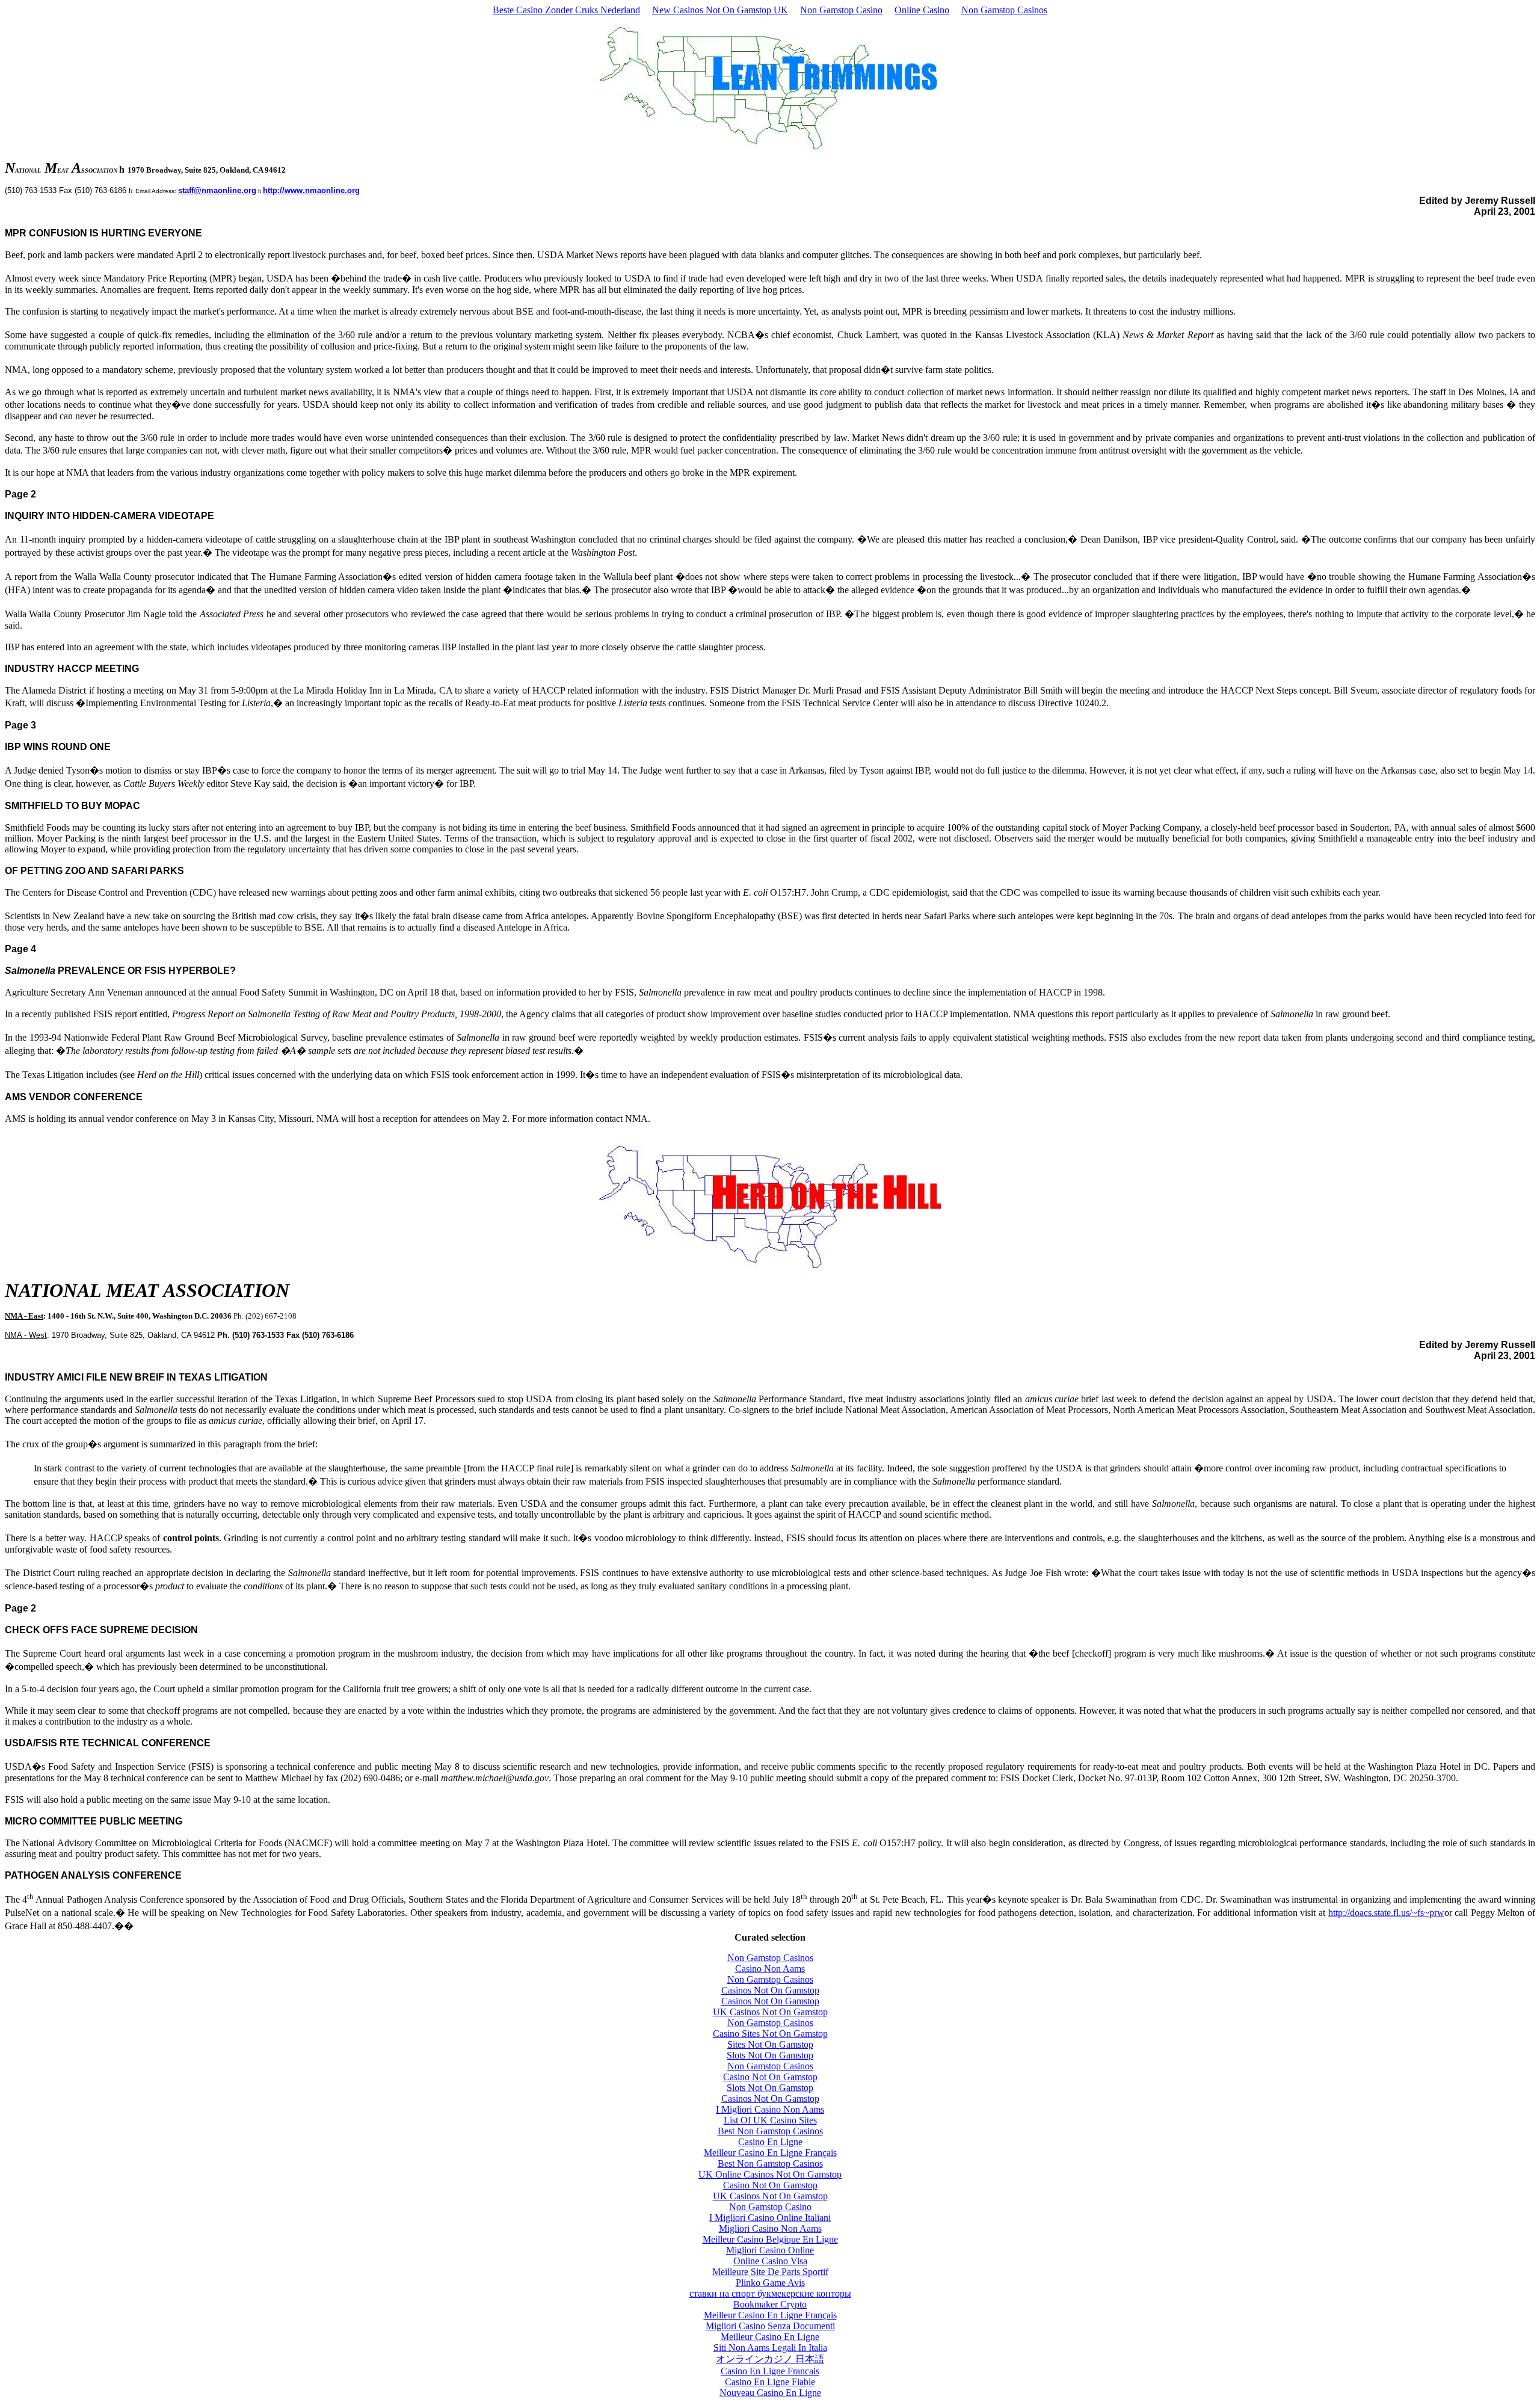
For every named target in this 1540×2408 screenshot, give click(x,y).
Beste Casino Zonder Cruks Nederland (566, 10)
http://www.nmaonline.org (311, 190)
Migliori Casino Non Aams (770, 2228)
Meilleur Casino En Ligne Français (770, 2153)
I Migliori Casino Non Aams (770, 2109)
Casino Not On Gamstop (770, 2077)
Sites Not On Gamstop (770, 2044)
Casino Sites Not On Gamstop (770, 2034)
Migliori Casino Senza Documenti (770, 2326)
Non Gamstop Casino (841, 10)
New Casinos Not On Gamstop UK (720, 10)
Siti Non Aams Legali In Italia (770, 2348)
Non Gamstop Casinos (1004, 10)
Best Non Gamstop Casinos (770, 2131)
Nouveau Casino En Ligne (770, 2393)
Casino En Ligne (770, 2142)
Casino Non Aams (770, 1969)
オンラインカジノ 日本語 (770, 2359)
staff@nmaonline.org (217, 190)
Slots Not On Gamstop (770, 2055)
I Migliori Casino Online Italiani (770, 2218)
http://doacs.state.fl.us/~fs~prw (1386, 1913)
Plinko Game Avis (770, 2283)
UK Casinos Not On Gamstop (770, 2012)
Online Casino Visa (770, 2261)
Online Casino (922, 10)
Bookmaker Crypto (770, 2304)
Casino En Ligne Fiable (770, 2382)
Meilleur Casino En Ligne (770, 2337)
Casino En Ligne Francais (770, 2371)
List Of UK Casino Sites (770, 2120)
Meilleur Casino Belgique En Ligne (770, 2239)
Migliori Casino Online (770, 2250)
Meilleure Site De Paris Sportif (770, 2272)
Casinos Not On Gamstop (770, 1990)
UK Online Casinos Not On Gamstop (770, 2174)
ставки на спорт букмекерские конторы (770, 2293)
